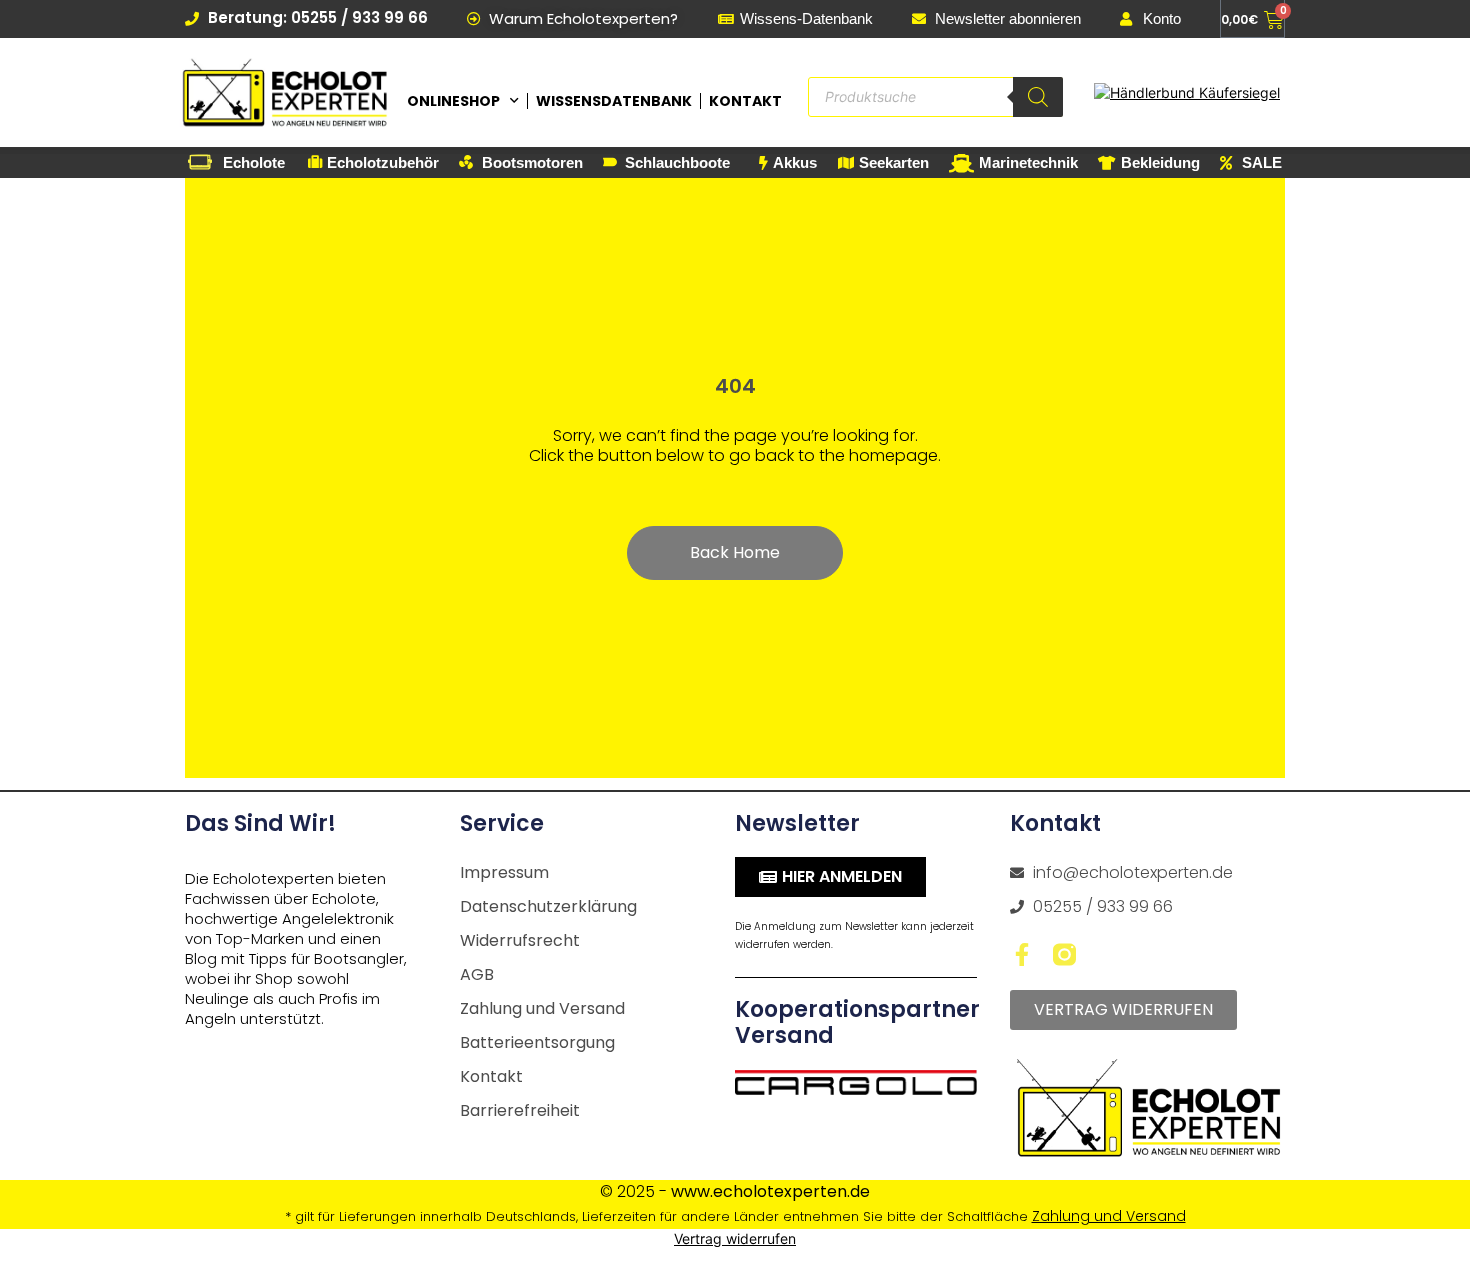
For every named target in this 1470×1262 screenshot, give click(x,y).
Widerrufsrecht (520, 940)
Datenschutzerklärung (548, 906)
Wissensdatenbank (614, 101)
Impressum (504, 872)
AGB (477, 974)
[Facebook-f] (1021, 954)
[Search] (1038, 97)
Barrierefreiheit (520, 1110)
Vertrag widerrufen (735, 1238)
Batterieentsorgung (537, 1042)
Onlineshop (453, 101)
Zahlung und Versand (542, 1008)
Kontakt (745, 101)
